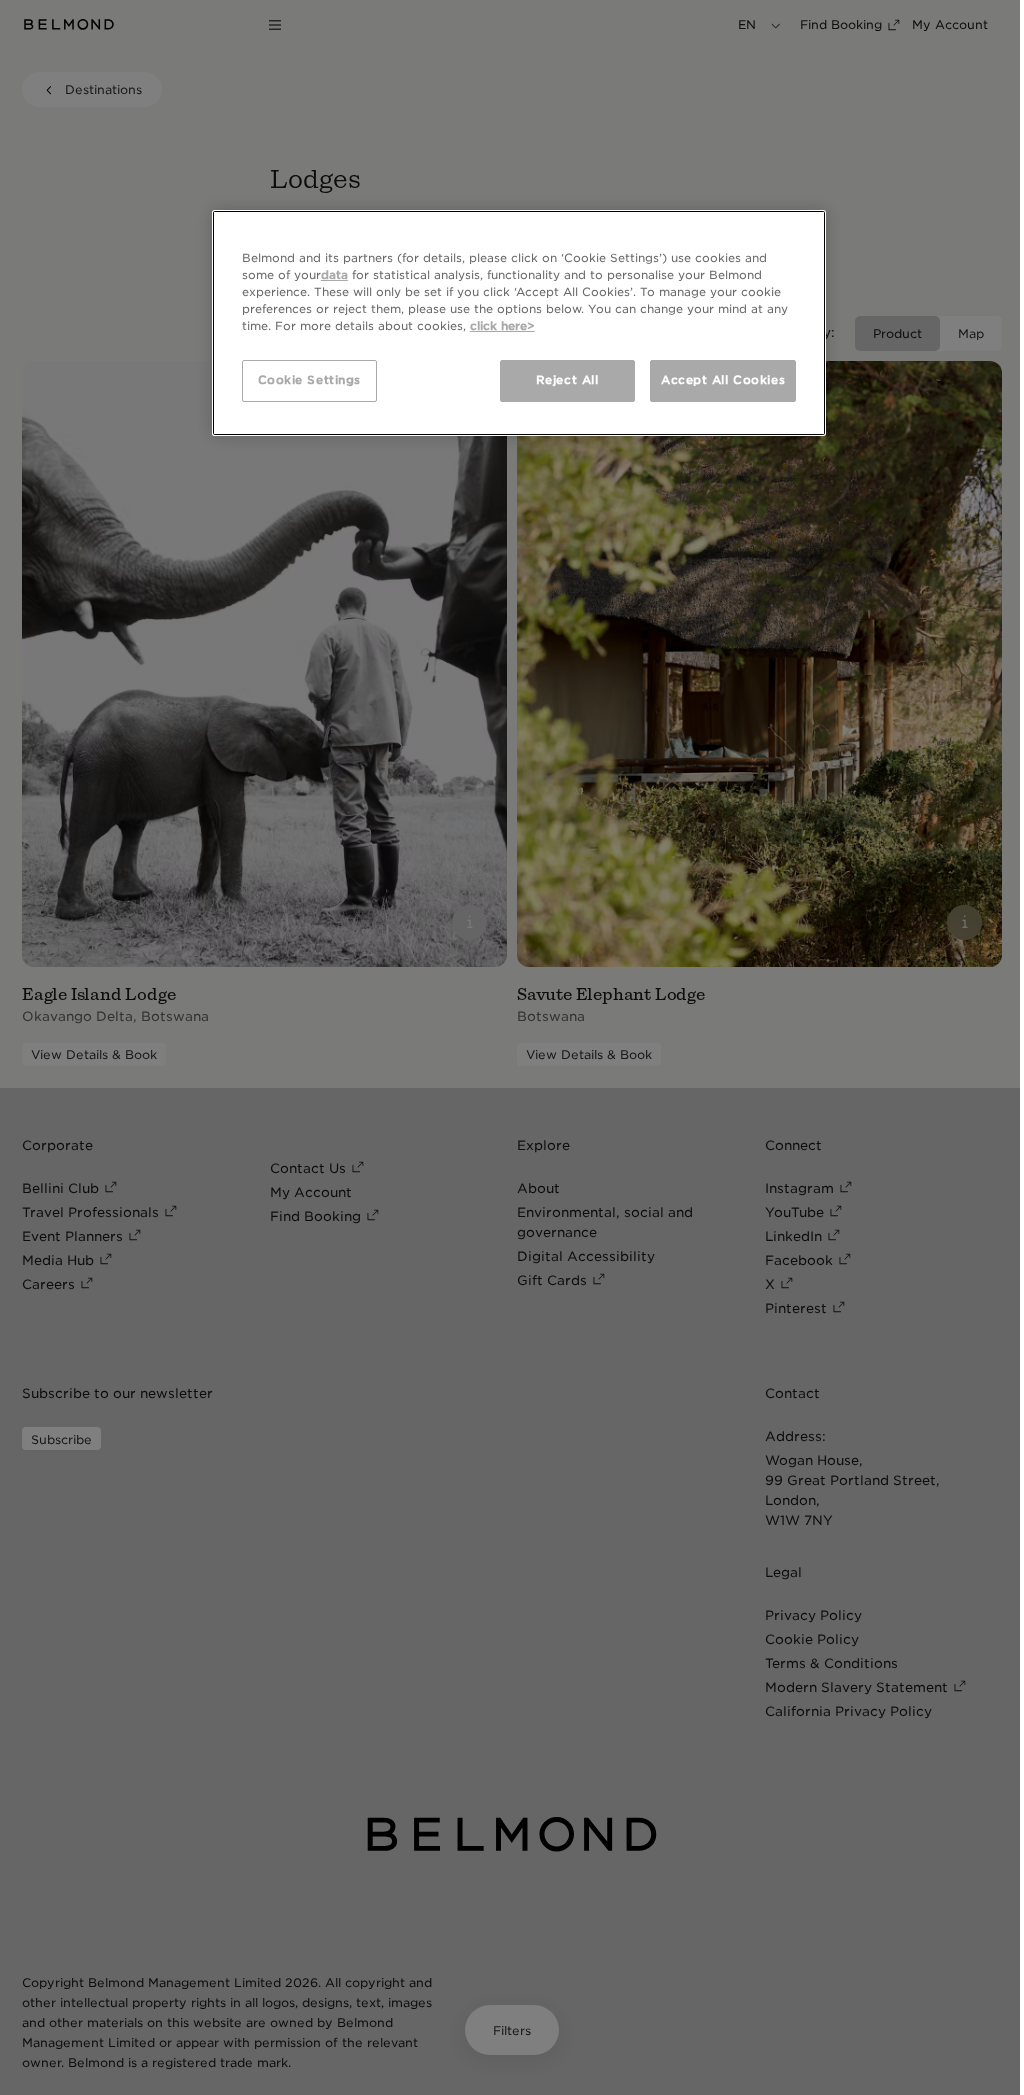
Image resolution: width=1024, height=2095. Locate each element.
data (334, 275)
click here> (502, 326)
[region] (519, 323)
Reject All (567, 380)
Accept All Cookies (723, 380)
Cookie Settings (310, 380)
